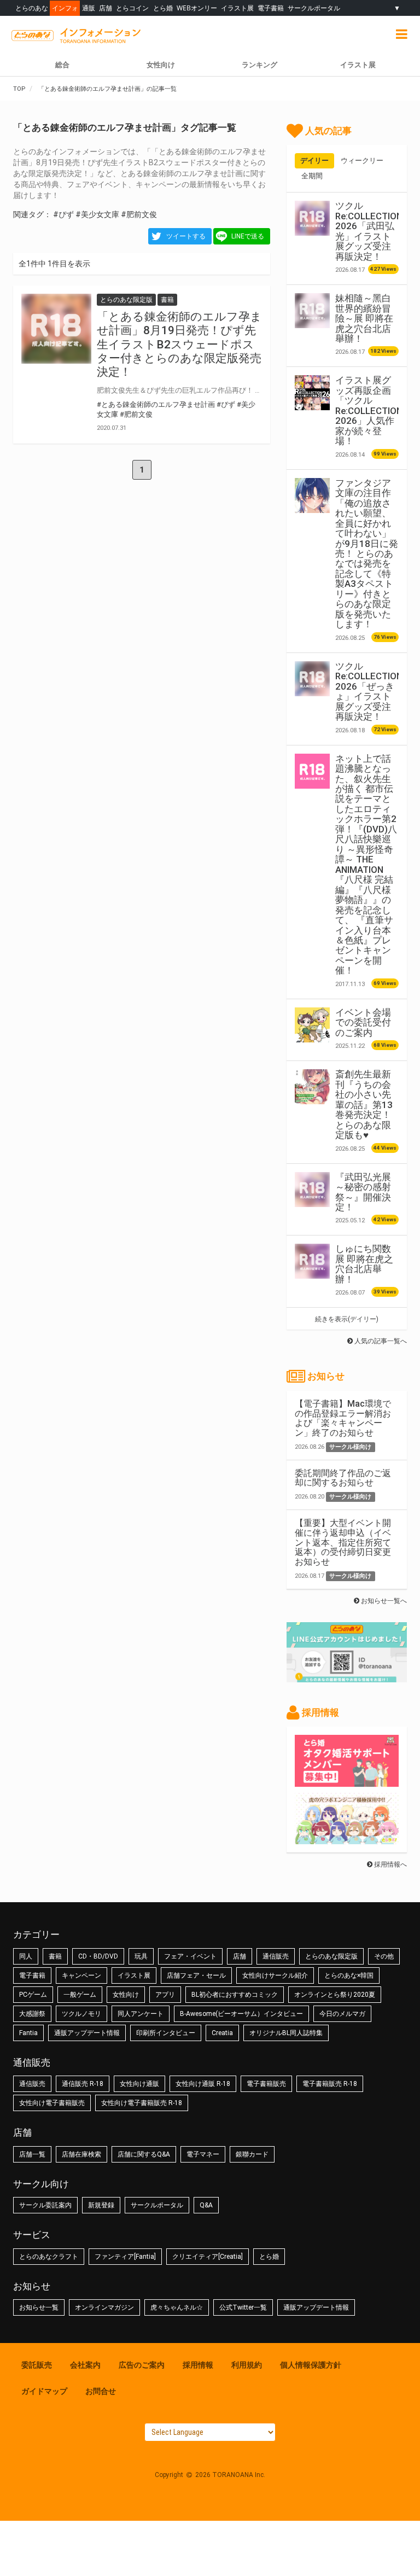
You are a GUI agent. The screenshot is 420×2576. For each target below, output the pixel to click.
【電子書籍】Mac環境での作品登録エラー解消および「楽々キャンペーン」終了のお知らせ (343, 1418)
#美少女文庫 (97, 214)
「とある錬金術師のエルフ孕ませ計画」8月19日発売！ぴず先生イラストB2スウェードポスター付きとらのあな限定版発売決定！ (179, 344)
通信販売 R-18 (83, 2084)
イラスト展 (237, 8)
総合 (62, 65)
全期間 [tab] (312, 176)
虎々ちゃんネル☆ (177, 2307)
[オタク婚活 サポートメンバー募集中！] (347, 1781)
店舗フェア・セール (196, 1975)
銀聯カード (252, 2154)
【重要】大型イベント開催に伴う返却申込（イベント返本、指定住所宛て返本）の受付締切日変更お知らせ (343, 1542)
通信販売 (276, 1956)
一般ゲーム (80, 1995)
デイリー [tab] (314, 161)
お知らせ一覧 (39, 2307)
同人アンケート (141, 2014)
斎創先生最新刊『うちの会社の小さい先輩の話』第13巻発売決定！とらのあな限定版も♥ (364, 1105)
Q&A (206, 2205)
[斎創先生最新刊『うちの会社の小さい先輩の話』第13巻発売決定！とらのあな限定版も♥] (312, 1087)
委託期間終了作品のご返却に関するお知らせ (343, 1478)
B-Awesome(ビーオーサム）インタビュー (241, 2014)
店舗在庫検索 (81, 2154)
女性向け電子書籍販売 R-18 (142, 2103)
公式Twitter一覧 (243, 2307)
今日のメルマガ (342, 2014)
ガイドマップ (44, 2391)
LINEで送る (248, 236)
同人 (26, 1956)
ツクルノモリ (81, 2014)
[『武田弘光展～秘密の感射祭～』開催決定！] (312, 1190)
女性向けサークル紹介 (275, 1975)
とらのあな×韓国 (349, 1975)
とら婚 (163, 8)
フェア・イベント (190, 1956)
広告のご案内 (142, 2365)
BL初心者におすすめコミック (235, 1995)
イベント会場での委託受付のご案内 (363, 1022)
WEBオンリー (197, 8)
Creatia (222, 2033)
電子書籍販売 (266, 2084)
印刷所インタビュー (166, 2033)
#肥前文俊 (139, 214)
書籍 (55, 1956)
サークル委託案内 (45, 2205)
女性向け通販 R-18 (203, 2084)
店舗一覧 (32, 2154)
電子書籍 (271, 8)
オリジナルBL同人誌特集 (286, 2033)
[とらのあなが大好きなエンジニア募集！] (347, 1839)
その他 (384, 1956)
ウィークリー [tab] (362, 161)
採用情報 (198, 2365)
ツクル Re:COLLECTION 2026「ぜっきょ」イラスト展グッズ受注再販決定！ (369, 691)
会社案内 (85, 2365)
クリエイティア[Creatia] (208, 2257)
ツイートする (186, 236)
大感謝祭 (32, 2014)
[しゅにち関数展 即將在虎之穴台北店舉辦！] (312, 1261)
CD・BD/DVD (98, 1956)
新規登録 (101, 2205)
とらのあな (32, 8)
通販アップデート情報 (87, 2033)
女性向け (161, 65)
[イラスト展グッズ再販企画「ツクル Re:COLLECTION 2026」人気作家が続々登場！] (312, 393)
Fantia (28, 2033)
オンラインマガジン (104, 2307)
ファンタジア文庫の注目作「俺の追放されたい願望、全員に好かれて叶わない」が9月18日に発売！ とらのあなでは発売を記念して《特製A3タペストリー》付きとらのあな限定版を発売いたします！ (367, 554)
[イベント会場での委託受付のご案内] (312, 1025)
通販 (89, 8)
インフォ (65, 8)
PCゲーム (33, 1995)
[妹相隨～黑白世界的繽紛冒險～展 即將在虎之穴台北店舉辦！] (312, 311)
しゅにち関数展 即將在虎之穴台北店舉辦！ (364, 1264)
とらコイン (132, 8)
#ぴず (63, 214)
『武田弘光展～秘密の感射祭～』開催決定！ (363, 1192)
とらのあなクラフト (49, 2257)
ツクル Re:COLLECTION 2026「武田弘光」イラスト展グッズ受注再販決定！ (369, 231)
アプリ (165, 1995)
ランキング (259, 65)
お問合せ (101, 2391)
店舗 (106, 8)
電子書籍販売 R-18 (330, 2084)
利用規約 (247, 2365)
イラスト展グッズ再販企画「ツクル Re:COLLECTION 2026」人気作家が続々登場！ (369, 410)
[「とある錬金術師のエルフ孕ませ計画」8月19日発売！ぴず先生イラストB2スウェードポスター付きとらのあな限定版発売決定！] (56, 329)
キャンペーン (81, 1975)
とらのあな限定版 (331, 1956)
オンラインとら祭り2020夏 (335, 1995)
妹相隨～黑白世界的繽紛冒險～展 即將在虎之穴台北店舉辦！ (364, 318)
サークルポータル (314, 8)
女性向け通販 (139, 2084)
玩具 (141, 1956)
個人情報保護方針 (311, 2365)
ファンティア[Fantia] (125, 2257)
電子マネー (203, 2154)
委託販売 (37, 2365)
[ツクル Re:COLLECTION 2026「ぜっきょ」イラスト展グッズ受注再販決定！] (312, 679)
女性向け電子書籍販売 (52, 2103)
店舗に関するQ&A (144, 2154)
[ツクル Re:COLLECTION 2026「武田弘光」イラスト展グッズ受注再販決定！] (312, 218)
